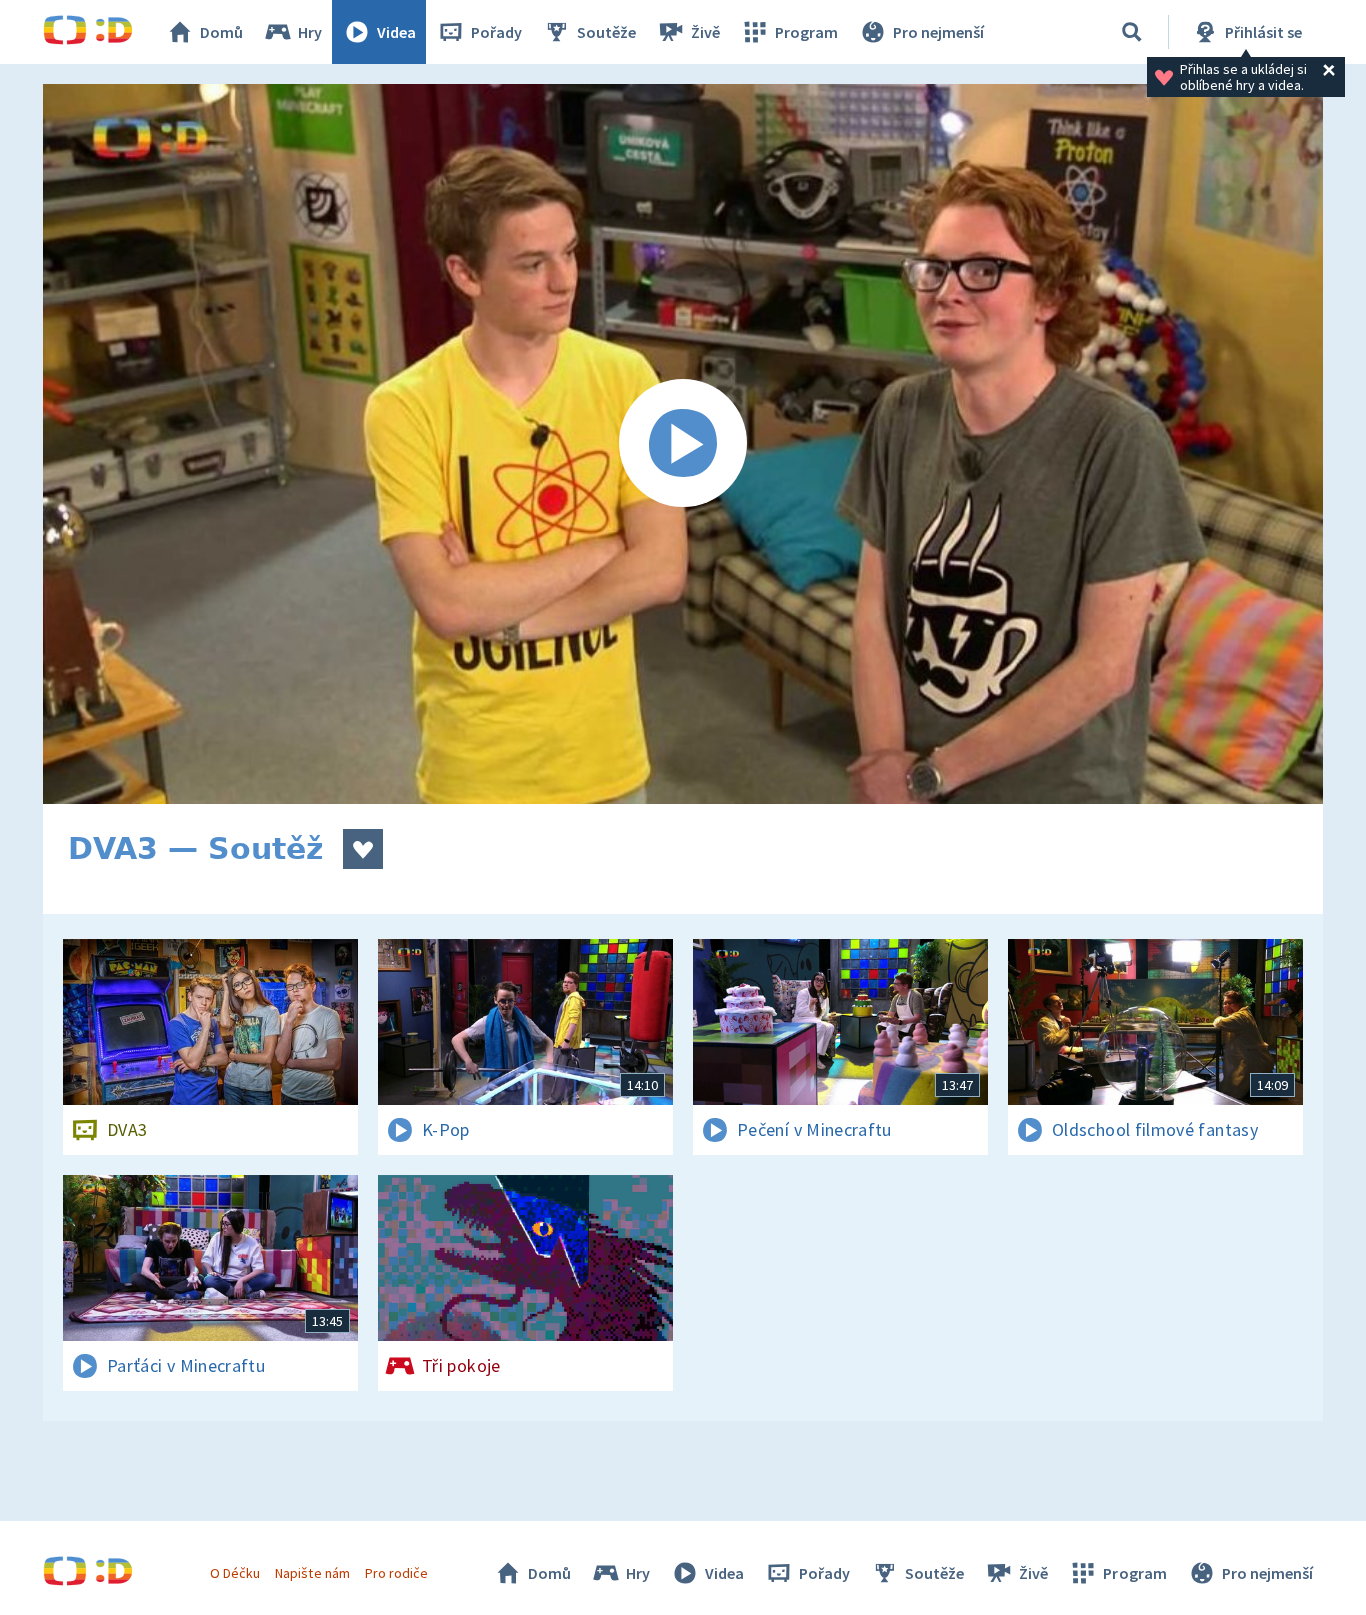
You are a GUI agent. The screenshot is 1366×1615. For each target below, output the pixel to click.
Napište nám (312, 1573)
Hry (310, 32)
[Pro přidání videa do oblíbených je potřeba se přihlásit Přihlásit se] (363, 849)
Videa (396, 32)
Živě (705, 32)
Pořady (496, 32)
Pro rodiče (396, 1573)
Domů (221, 32)
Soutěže (606, 32)
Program (806, 32)
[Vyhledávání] (1132, 32)
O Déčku (235, 1573)
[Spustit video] (683, 444)
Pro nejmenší (938, 32)
